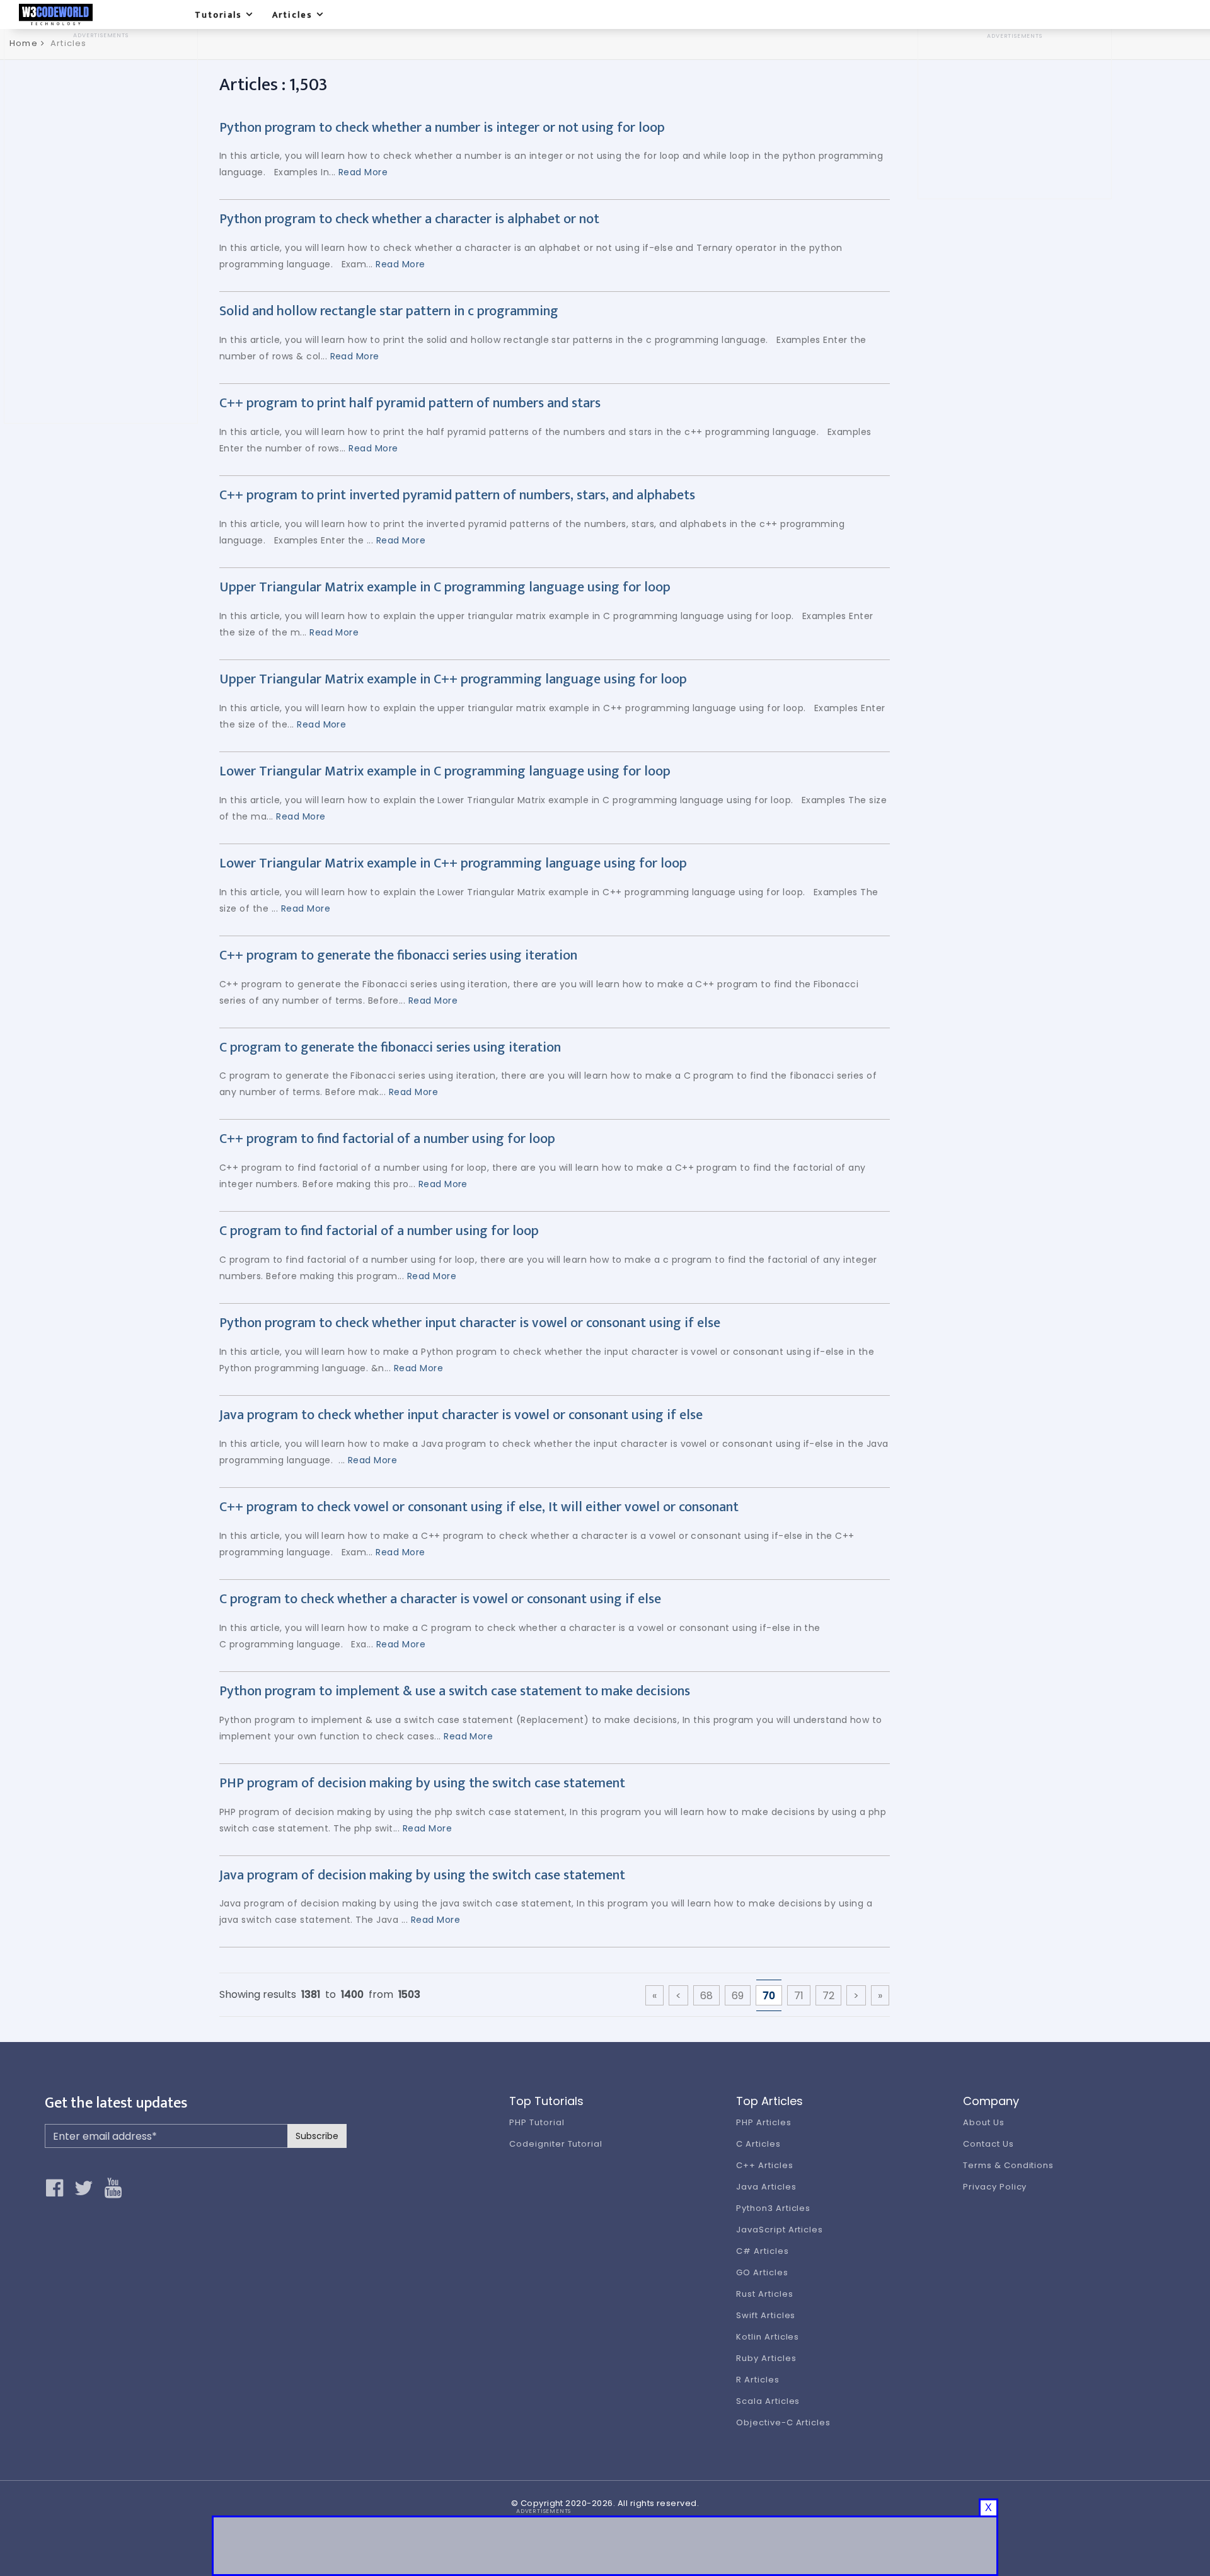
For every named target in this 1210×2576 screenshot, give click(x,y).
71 (799, 1996)
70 (769, 1996)
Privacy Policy (995, 2187)
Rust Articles (764, 2294)
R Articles (758, 2380)
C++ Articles (765, 2165)
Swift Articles (766, 2315)
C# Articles (763, 2251)
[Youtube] (116, 2188)
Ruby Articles (766, 2358)
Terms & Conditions (1008, 2165)
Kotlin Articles (768, 2337)
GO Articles (762, 2272)
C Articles (758, 2144)
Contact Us (988, 2144)
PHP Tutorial (537, 2122)
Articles (292, 15)
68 (706, 1996)
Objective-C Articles (783, 2422)
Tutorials (218, 15)
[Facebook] (57, 2188)
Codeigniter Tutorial (556, 2144)
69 (738, 1996)
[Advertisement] (101, 229)
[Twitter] (86, 2188)
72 (828, 1996)
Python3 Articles (773, 2208)
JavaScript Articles (780, 2230)
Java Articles (766, 2187)
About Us (984, 2122)
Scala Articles (768, 2401)
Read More (363, 172)
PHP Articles (764, 2122)
